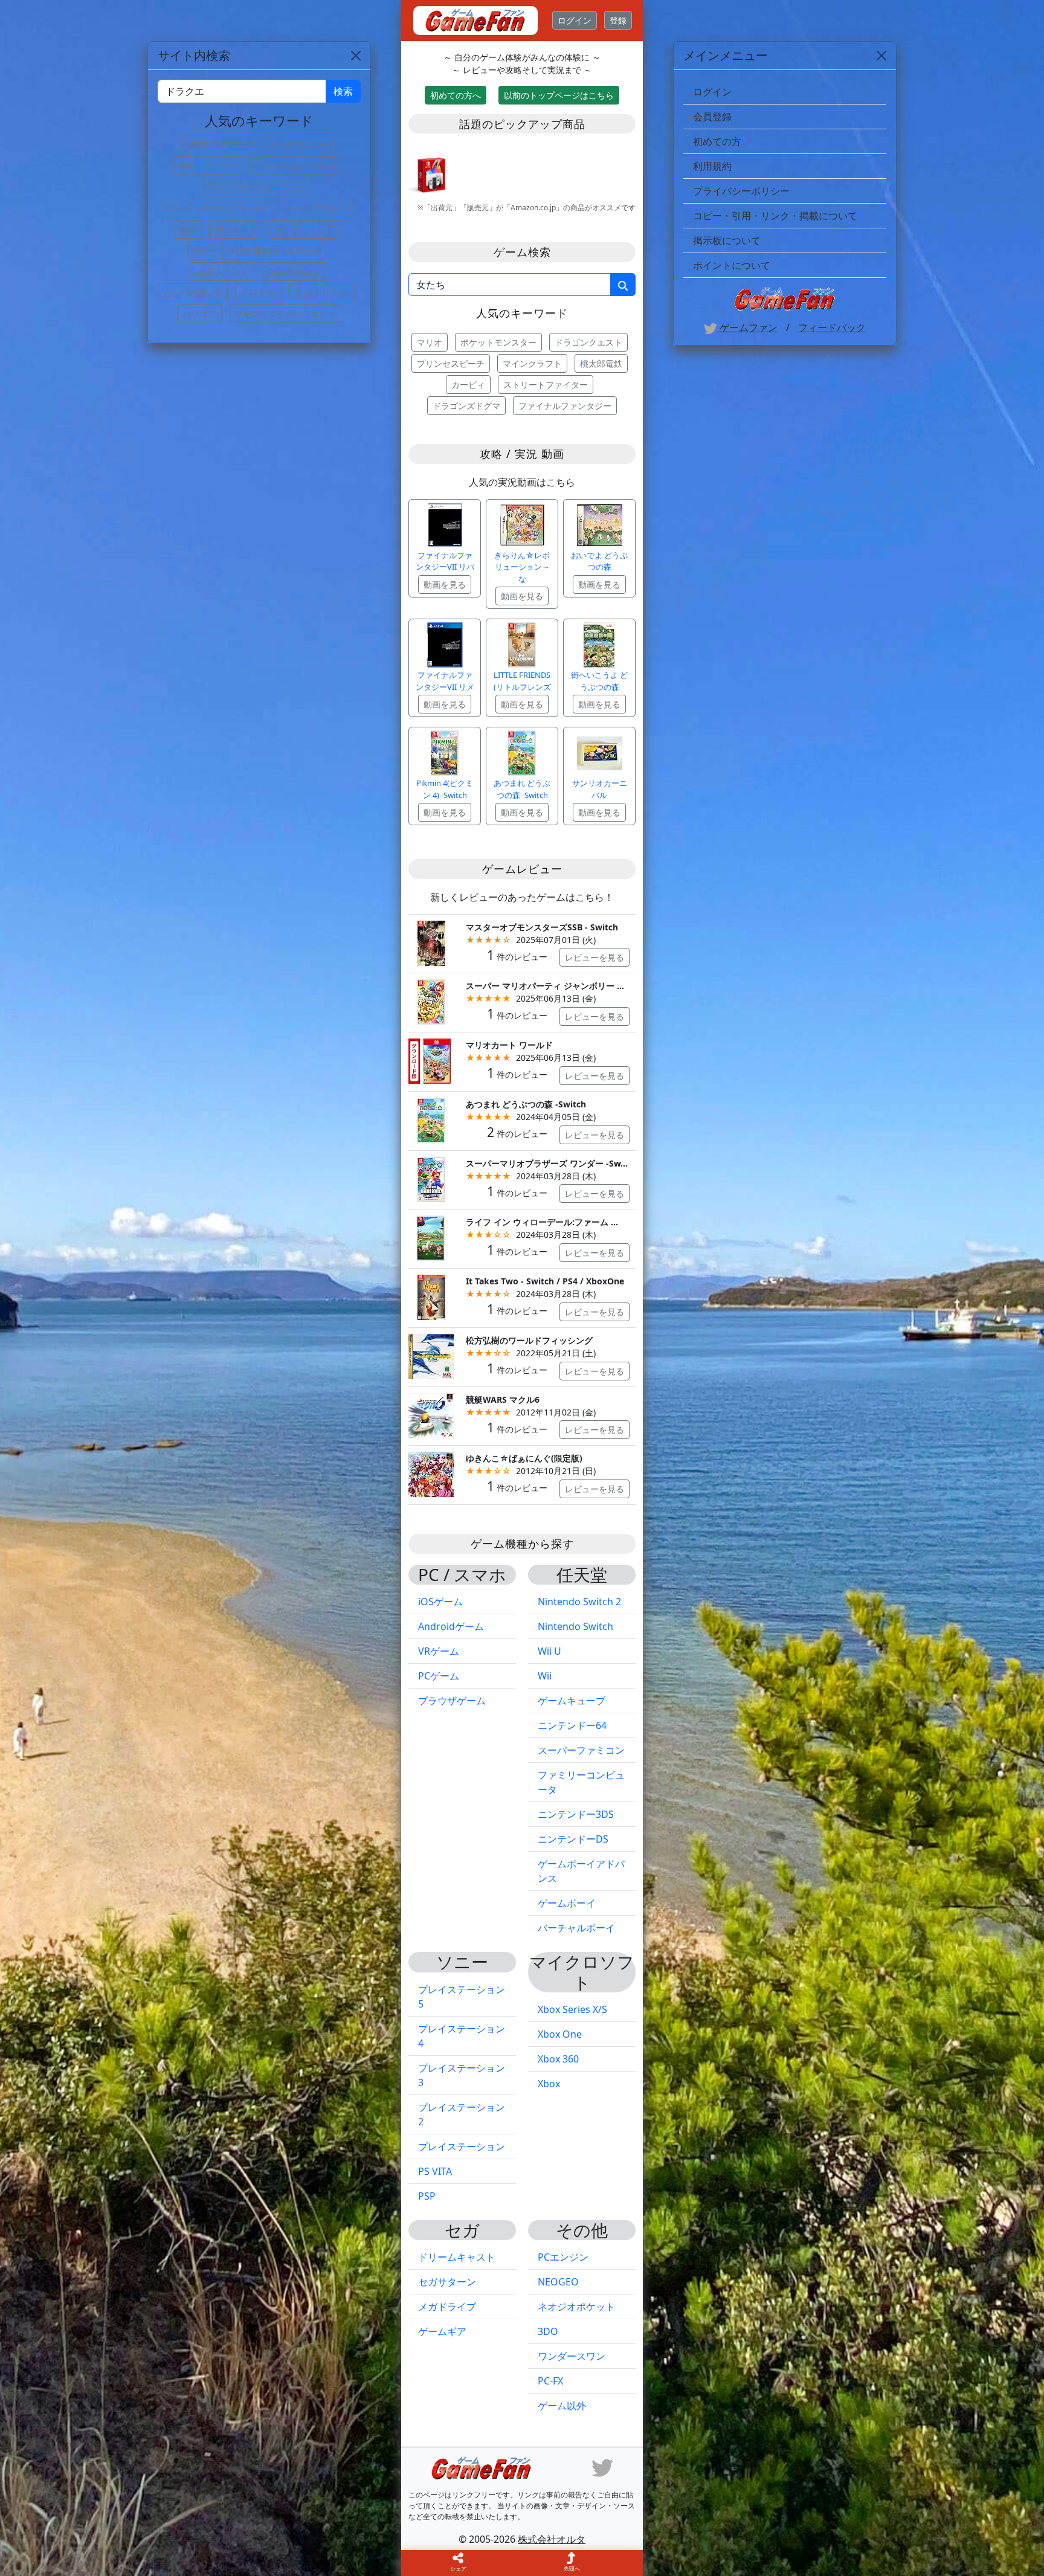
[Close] (881, 56)
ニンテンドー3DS (576, 1814)
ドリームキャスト (457, 2257)
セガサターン (447, 2282)
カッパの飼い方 (193, 293)
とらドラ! (259, 293)
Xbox (549, 2084)
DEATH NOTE (293, 272)
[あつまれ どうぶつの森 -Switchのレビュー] (431, 1119)
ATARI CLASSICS (218, 145)
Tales (340, 293)
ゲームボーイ (567, 1903)
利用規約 (712, 166)
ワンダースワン (572, 2356)
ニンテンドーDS (573, 1839)
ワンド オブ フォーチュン (257, 187)
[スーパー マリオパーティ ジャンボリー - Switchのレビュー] (431, 1001)
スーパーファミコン (581, 1750)
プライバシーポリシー (741, 191)
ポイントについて (732, 265)
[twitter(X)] (602, 2467)
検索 (343, 91)
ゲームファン (747, 327)
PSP (427, 2196)
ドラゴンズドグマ (466, 406)
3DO (548, 2331)
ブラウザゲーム (452, 1701)
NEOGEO (558, 2282)
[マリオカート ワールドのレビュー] (431, 1060)
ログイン (575, 20)
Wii (545, 1676)
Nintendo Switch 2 (579, 1602)
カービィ (468, 385)
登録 (618, 20)
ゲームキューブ (572, 1701)
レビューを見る (594, 957)
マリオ (430, 342)
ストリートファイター (546, 385)
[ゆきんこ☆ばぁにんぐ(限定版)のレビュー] (431, 1474)
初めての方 (717, 141)
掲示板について (727, 240)
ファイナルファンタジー (565, 406)
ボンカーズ (236, 229)
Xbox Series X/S (572, 2009)
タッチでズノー (298, 145)
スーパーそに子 (304, 229)
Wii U (549, 1651)
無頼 (188, 229)
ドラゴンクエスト (588, 342)
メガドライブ (447, 2307)
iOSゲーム (440, 1602)
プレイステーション (462, 2146)
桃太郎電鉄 (601, 363)
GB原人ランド (222, 272)
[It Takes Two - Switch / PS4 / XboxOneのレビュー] (431, 1296)
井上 (303, 293)
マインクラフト (532, 363)
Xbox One (560, 2034)
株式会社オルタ (552, 2539)
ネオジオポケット (576, 2307)
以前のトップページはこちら (559, 95)
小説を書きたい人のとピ (274, 250)
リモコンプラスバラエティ (285, 314)
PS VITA (435, 2171)
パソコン (199, 314)
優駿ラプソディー (211, 166)
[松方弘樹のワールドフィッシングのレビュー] (431, 1355)
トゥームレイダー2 (300, 166)
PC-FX (550, 2381)
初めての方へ (456, 95)
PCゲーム (439, 1676)
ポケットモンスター (498, 342)
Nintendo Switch (575, 1626)
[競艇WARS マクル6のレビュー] (431, 1415)
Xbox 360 (558, 2059)
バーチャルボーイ (576, 1928)
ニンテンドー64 (572, 1725)
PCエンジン (563, 2257)
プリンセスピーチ (451, 363)
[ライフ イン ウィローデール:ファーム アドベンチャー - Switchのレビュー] (431, 1238)
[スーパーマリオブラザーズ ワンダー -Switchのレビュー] (431, 1178)
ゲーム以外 (562, 2406)
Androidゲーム (451, 1626)
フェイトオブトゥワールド (218, 208)
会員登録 (712, 117)
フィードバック (832, 327)
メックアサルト (317, 208)
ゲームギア (442, 2331)
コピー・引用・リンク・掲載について (775, 216)
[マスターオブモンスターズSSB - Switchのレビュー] (431, 942)
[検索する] (623, 285)
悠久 (201, 250)
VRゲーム (439, 1651)
